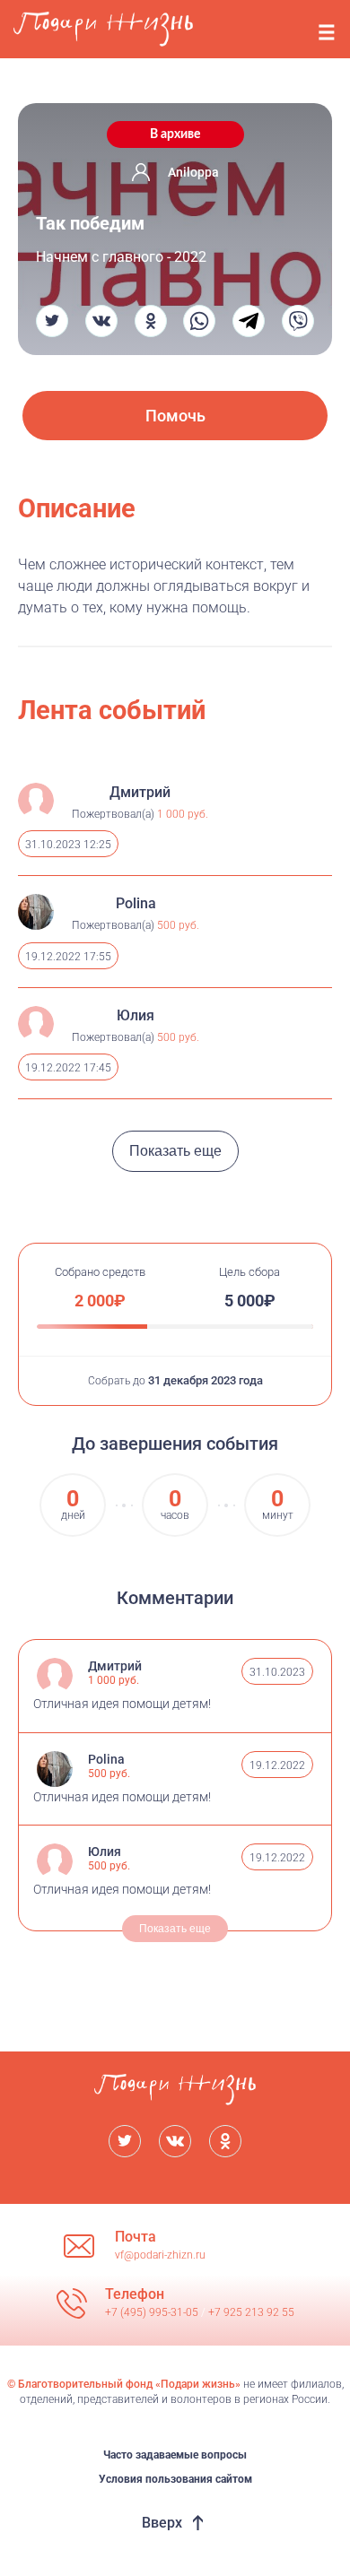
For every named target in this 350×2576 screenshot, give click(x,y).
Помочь (175, 416)
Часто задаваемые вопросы (175, 2455)
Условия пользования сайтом (175, 2479)
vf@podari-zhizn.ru (160, 2255)
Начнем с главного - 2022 (121, 257)
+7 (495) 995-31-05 (153, 2312)
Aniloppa (193, 172)
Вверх (162, 2523)
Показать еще (175, 1151)
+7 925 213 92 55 (251, 2312)
